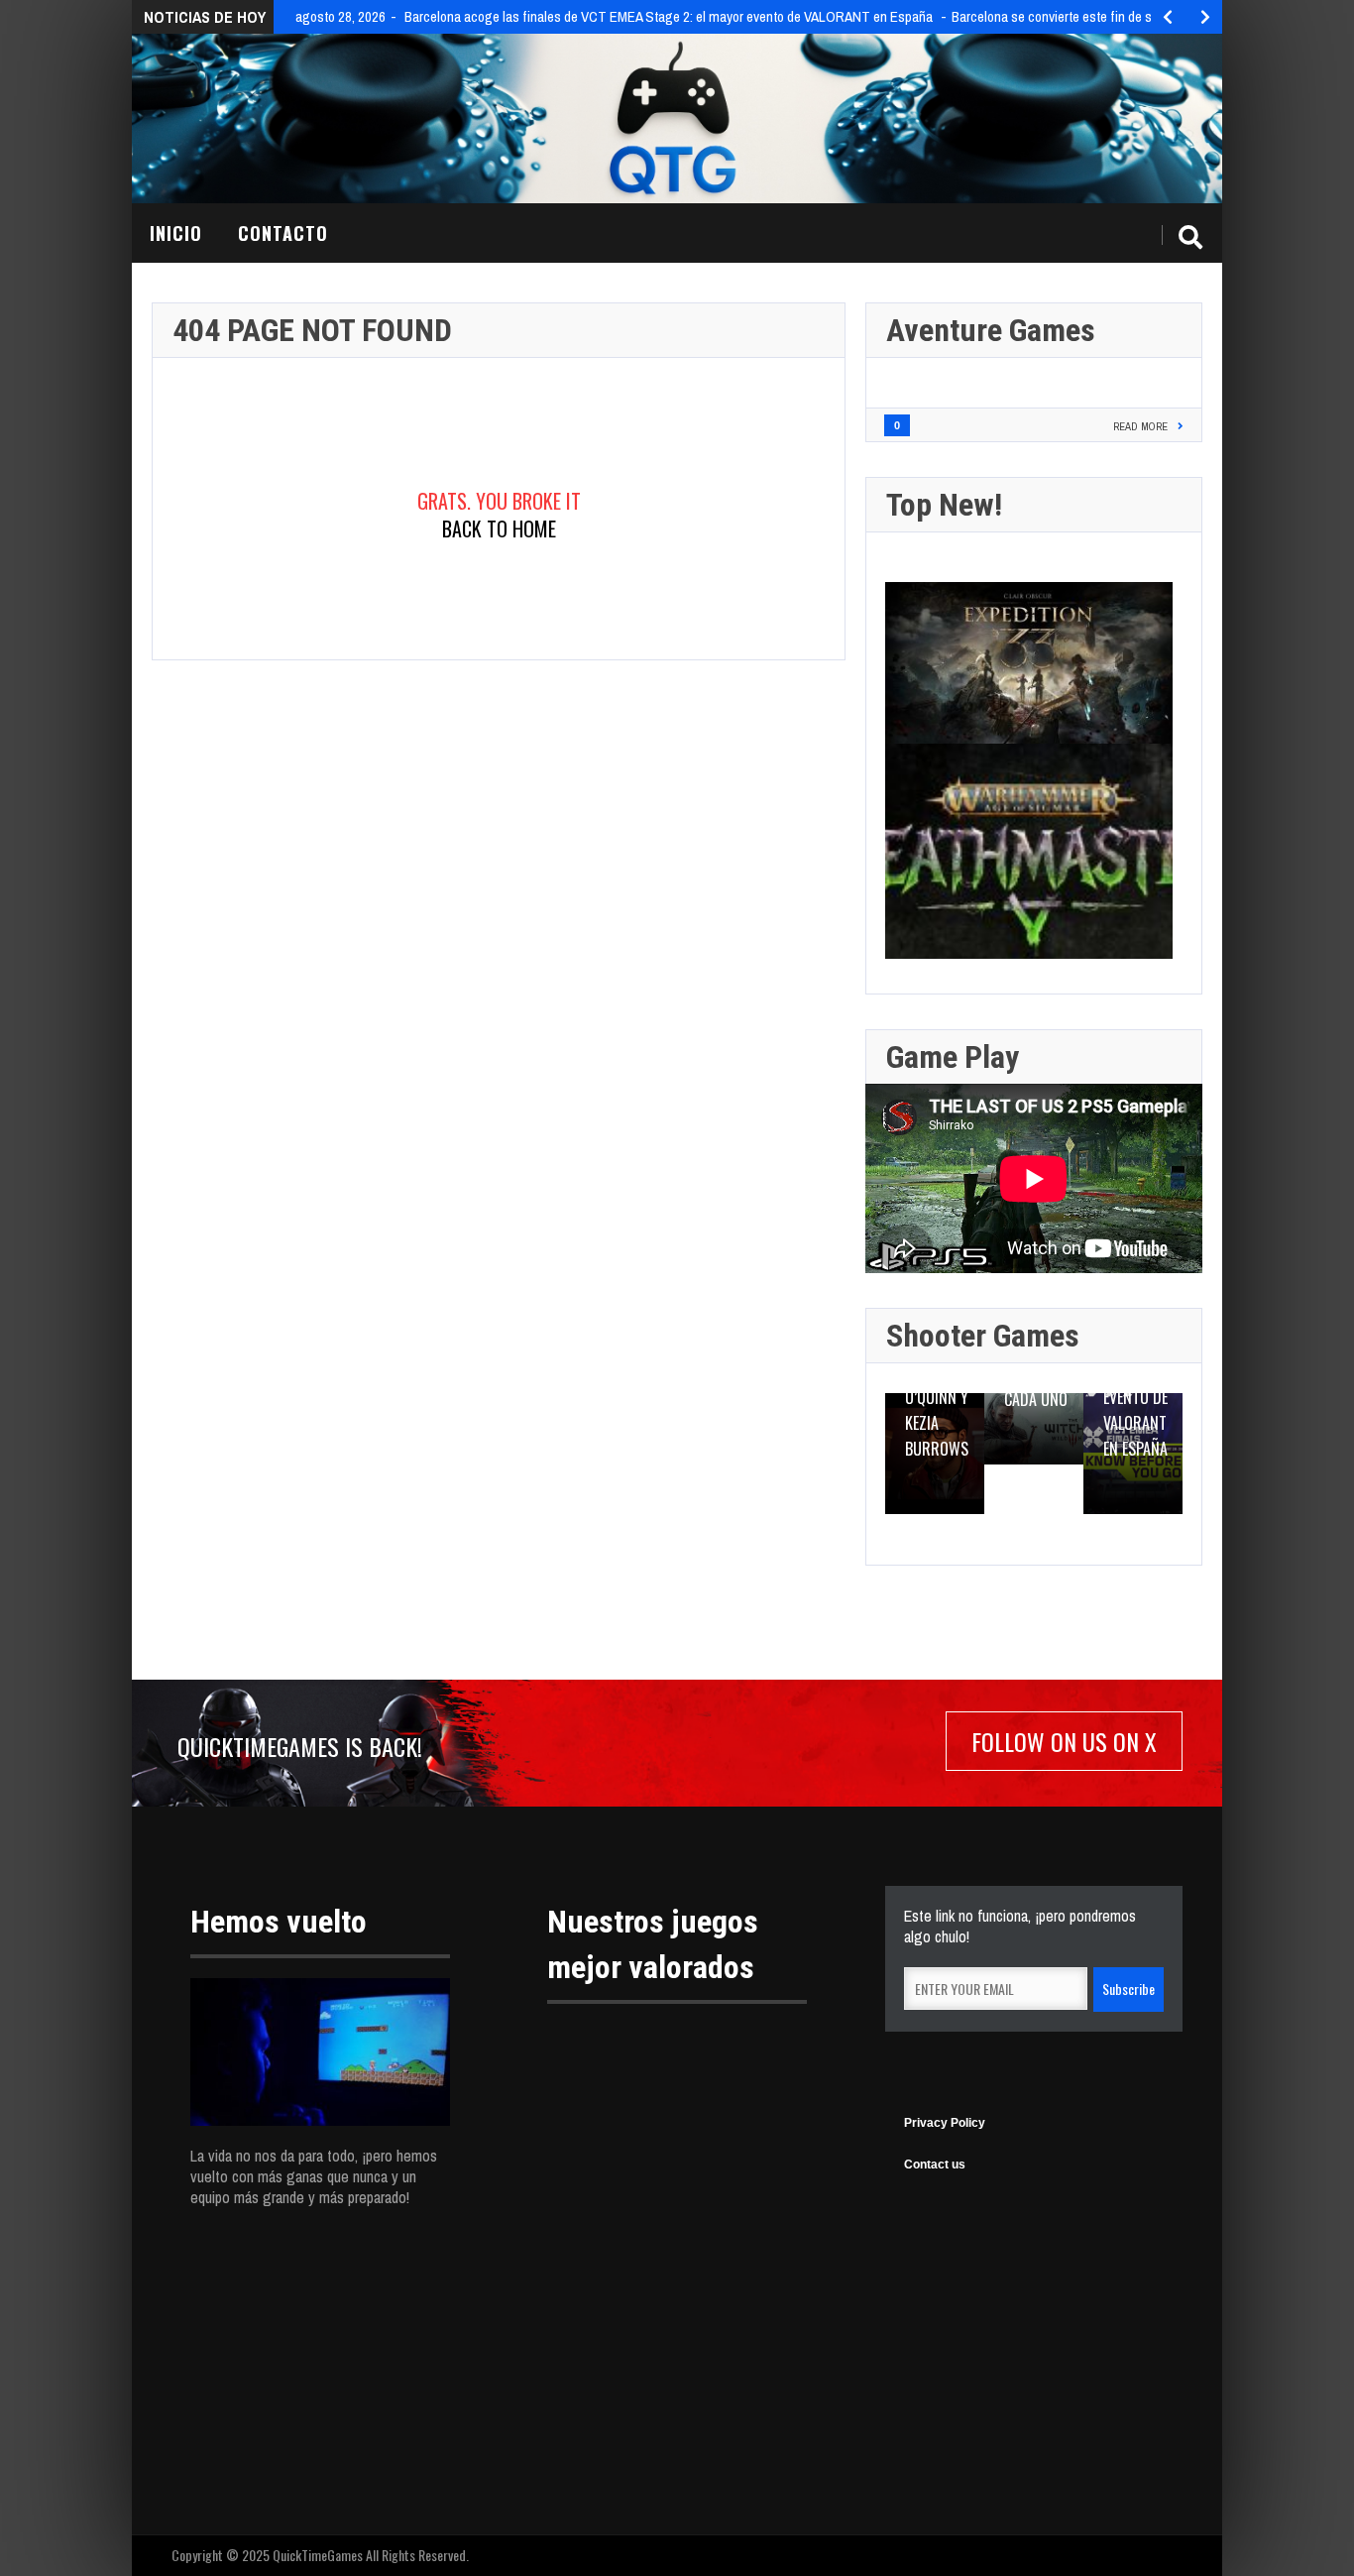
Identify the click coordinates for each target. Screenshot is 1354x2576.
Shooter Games (983, 1336)
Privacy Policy (945, 2123)
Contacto (283, 233)
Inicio (176, 233)
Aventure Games (991, 330)
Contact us (935, 2165)
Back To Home (499, 528)
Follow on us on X (1064, 1741)
